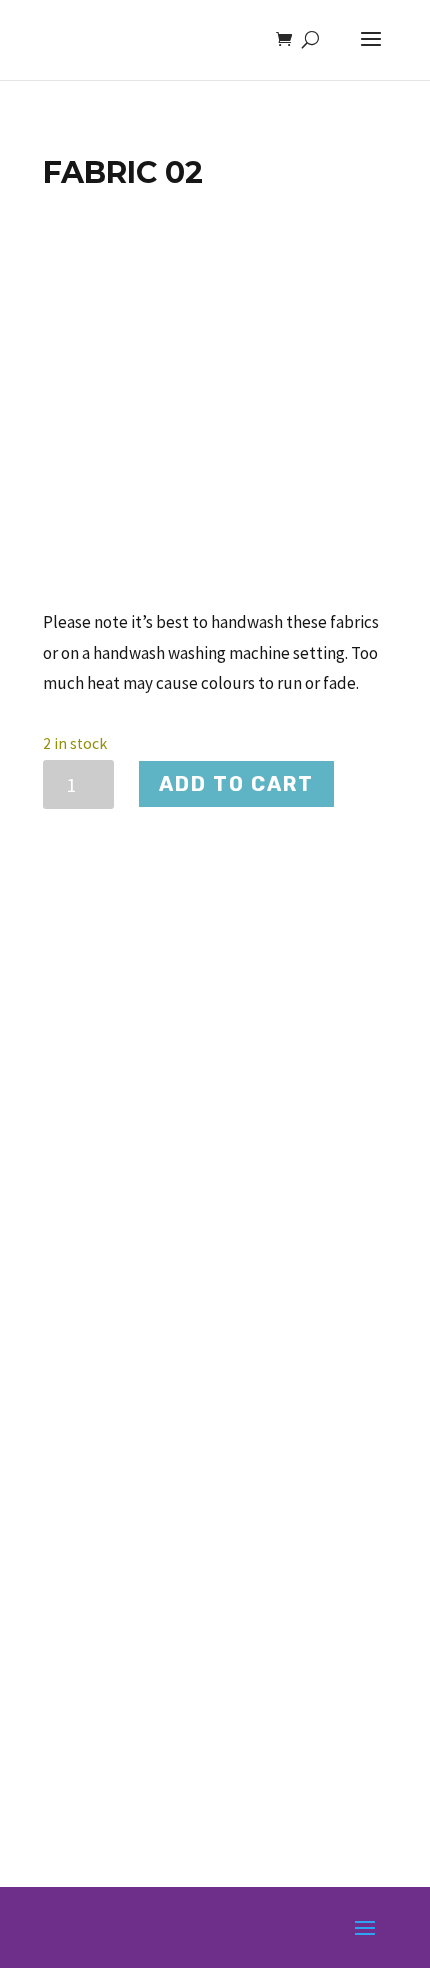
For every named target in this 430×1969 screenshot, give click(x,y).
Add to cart (236, 784)
